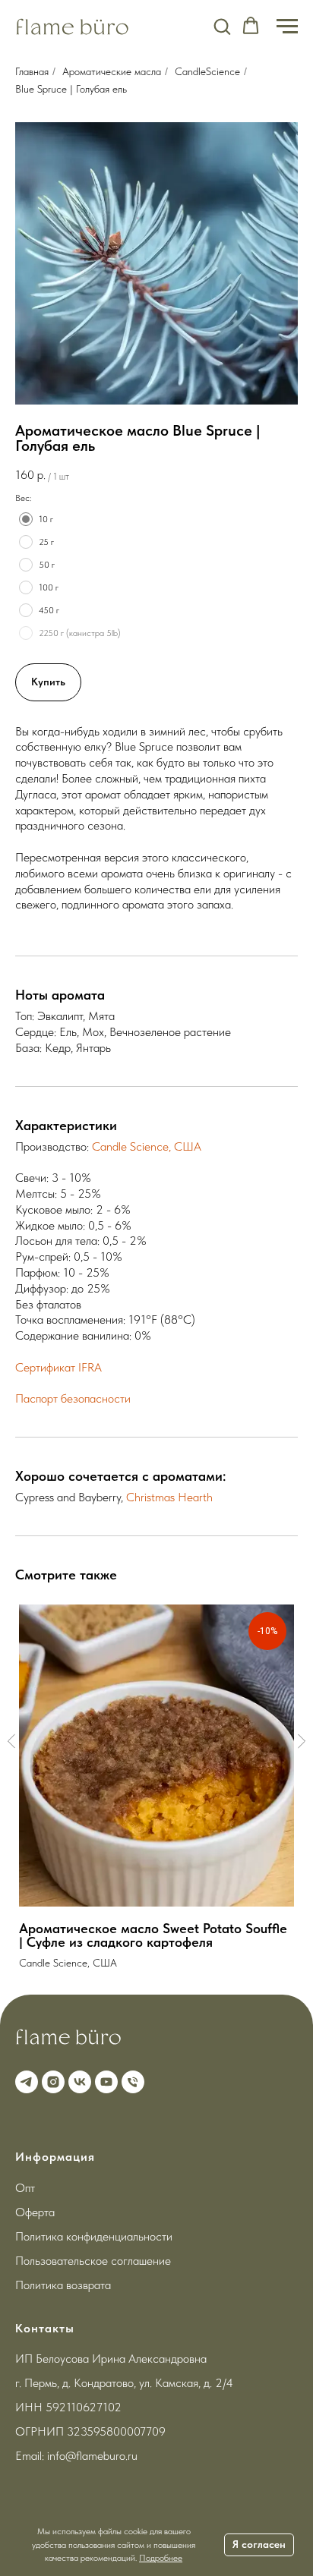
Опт (25, 2188)
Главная (32, 71)
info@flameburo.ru (92, 2456)
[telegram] (25, 2080)
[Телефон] (131, 2080)
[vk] (78, 2080)
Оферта (35, 2212)
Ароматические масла (112, 71)
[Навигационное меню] (287, 27)
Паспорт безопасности (73, 1398)
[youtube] (104, 2080)
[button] (222, 26)
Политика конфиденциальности (94, 2236)
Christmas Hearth (169, 1497)
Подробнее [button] (161, 2558)
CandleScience (207, 71)
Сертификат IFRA (58, 1367)
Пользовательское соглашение (93, 2261)
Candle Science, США (147, 1146)
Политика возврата (63, 2285)
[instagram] (51, 2080)
